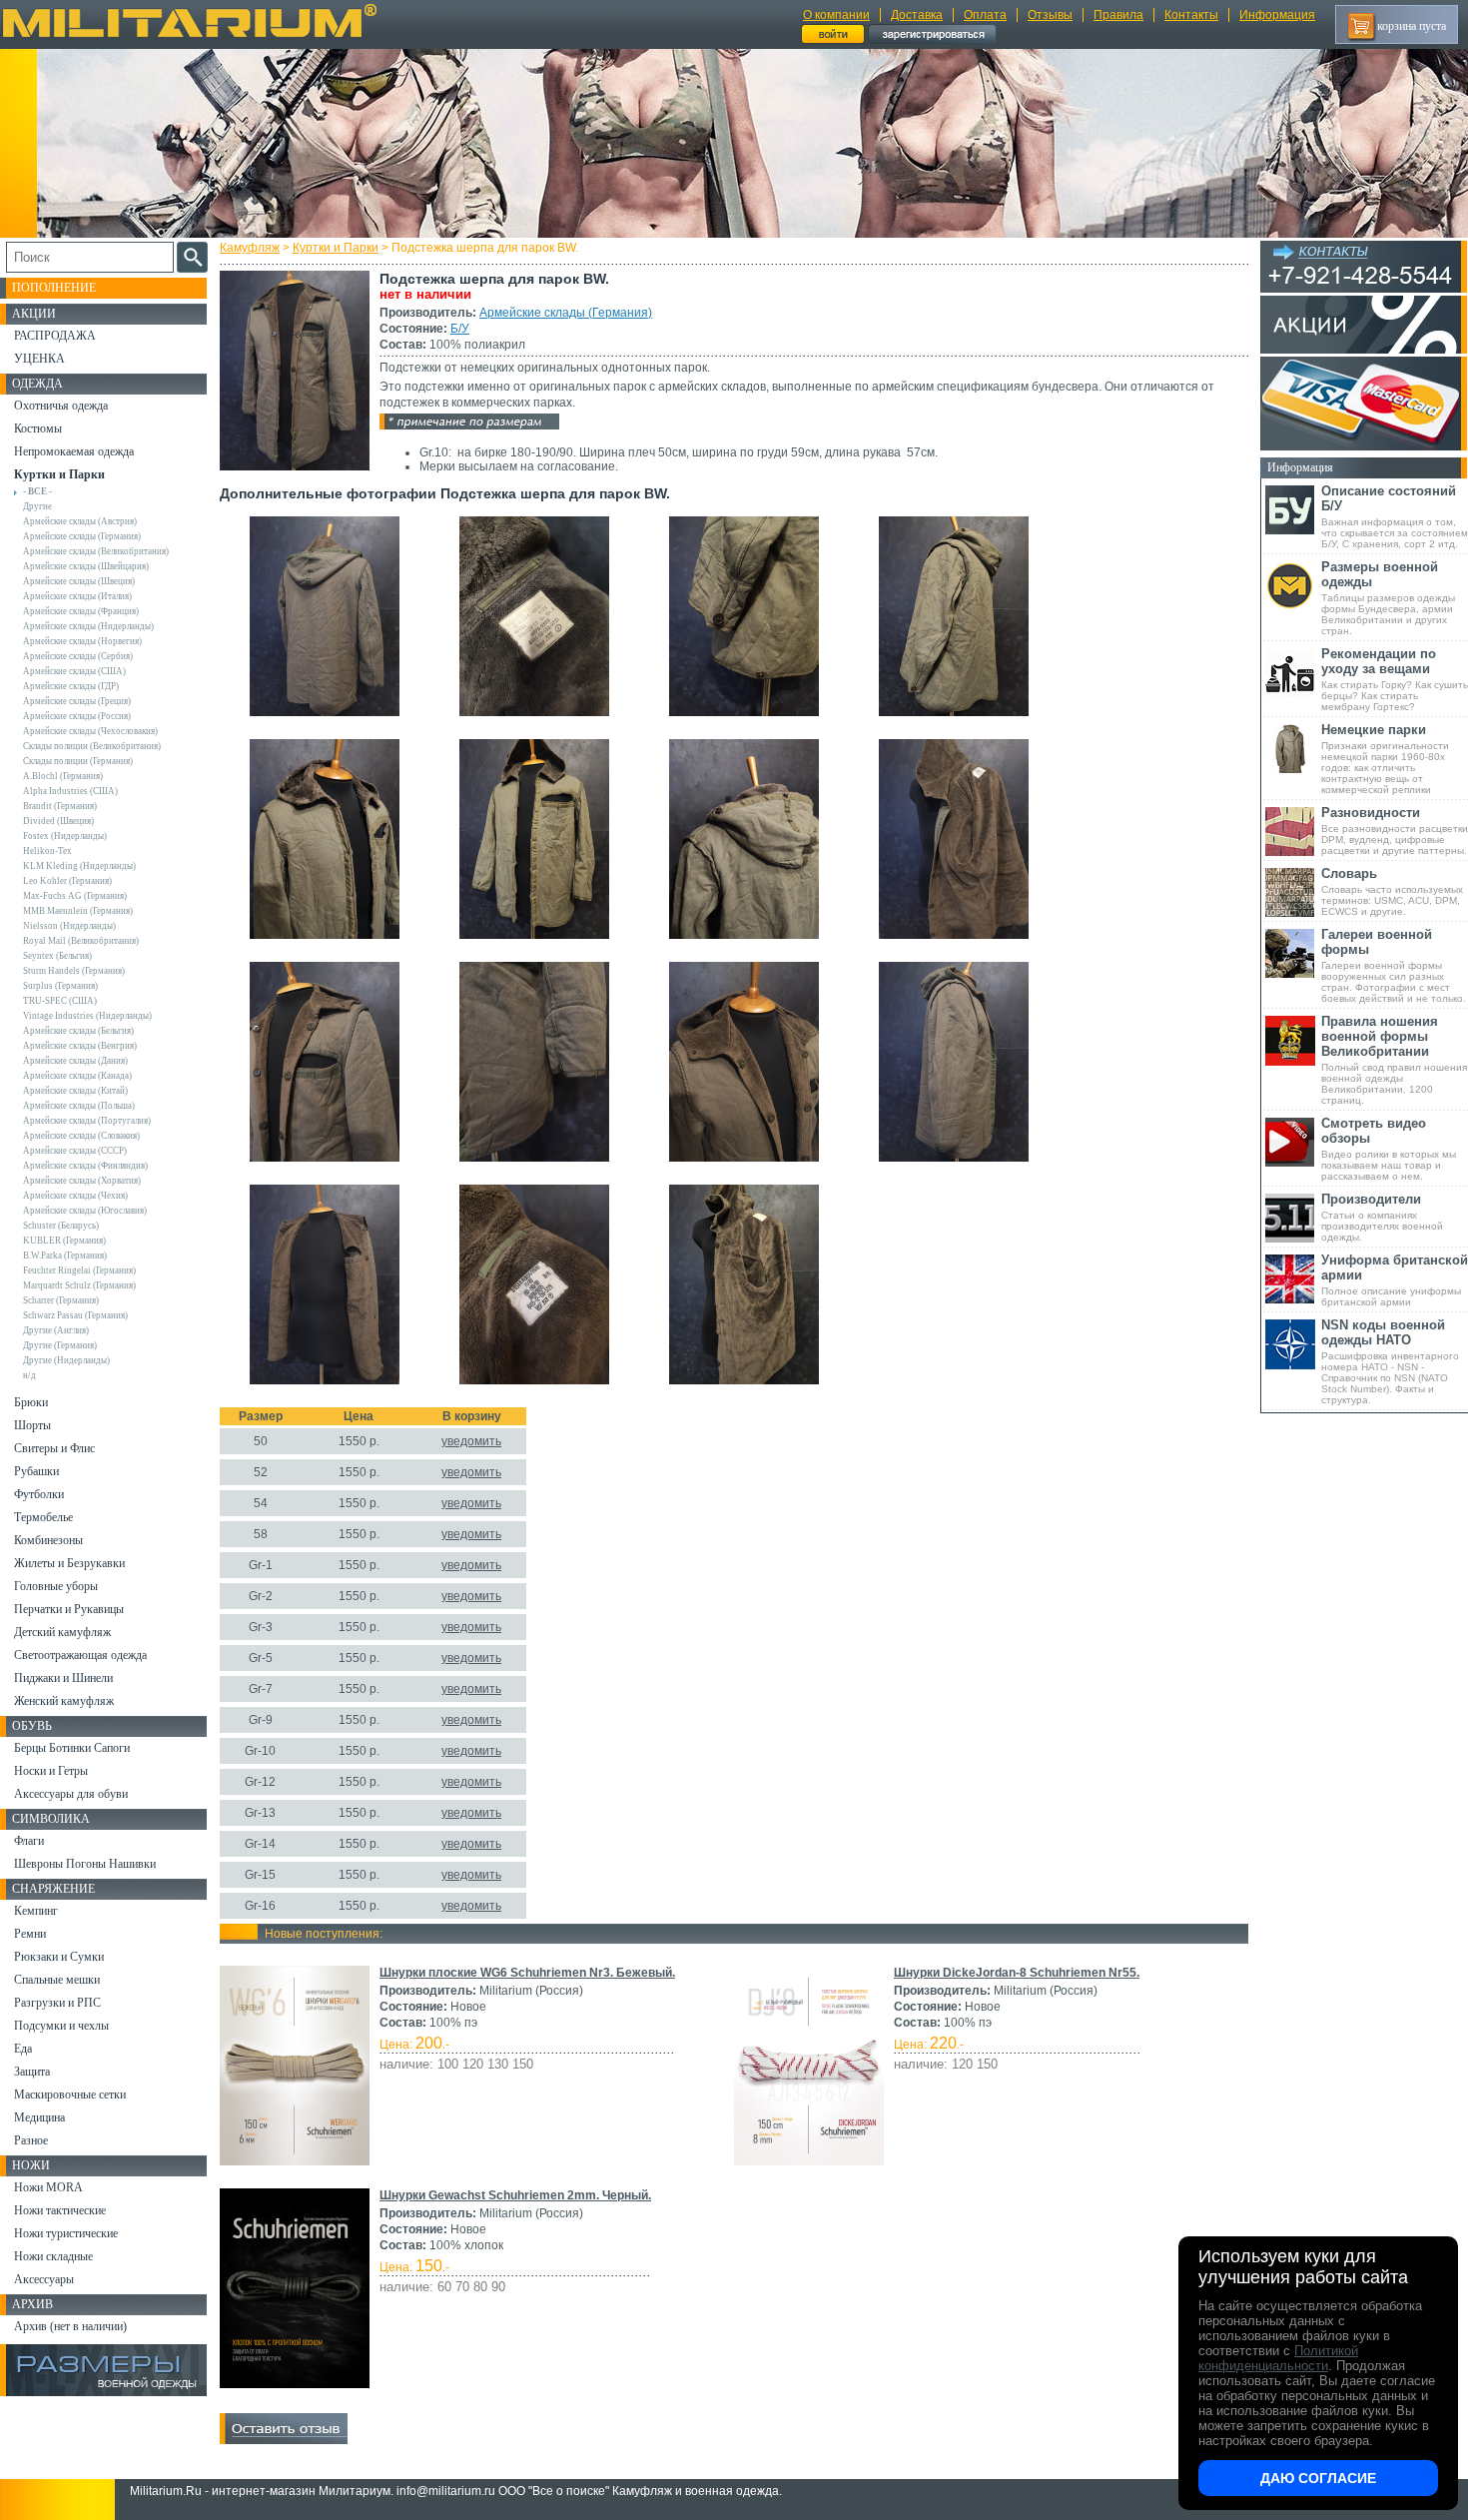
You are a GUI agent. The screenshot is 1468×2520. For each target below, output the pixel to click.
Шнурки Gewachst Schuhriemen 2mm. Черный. (515, 2195)
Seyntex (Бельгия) (57, 956)
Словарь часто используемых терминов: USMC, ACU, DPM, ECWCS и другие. (1392, 891)
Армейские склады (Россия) (77, 716)
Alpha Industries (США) (70, 791)
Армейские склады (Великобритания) (96, 551)
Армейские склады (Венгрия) (80, 1046)
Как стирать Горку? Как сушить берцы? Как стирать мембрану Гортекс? (1395, 679)
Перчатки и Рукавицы (69, 1609)
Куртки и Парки (336, 248)
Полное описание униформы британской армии (1395, 1280)
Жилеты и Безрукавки (69, 1563)
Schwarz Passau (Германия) (75, 1315)
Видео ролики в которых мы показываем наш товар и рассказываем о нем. (1389, 1149)
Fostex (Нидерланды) (65, 836)
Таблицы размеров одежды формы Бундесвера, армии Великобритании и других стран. (1388, 598)
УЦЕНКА (39, 359)
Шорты (32, 1425)
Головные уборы (56, 1586)
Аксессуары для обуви (71, 1794)
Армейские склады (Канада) (77, 1076)
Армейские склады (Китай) (75, 1091)
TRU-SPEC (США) (60, 1001)
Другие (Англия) (56, 1330)
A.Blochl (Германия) (63, 776)
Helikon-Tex (47, 851)
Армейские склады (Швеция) (79, 581)
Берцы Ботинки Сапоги (72, 1748)
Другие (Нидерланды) (66, 1360)
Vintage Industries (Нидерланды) (87, 1016)
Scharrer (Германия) (61, 1300)
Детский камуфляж (62, 1632)
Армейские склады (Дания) (75, 1061)
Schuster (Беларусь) (61, 1226)
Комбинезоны (48, 1540)
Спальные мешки (57, 1980)
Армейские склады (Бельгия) (78, 1031)
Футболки (39, 1494)
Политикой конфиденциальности (1278, 2358)
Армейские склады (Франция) (81, 611)
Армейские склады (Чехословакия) (90, 731)
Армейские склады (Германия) (566, 313)
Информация (1277, 15)
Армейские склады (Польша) (79, 1106)
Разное (31, 2140)
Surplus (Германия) (60, 986)
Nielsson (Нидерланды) (69, 926)
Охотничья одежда (61, 406)
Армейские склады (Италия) (77, 596)
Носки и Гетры (51, 1771)
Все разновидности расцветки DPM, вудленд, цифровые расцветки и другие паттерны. (1395, 831)
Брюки (31, 1402)
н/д (29, 1375)
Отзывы (1050, 15)
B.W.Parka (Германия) (65, 1256)
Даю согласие (1318, 2478)
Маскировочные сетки (70, 2095)
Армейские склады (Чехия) (75, 1196)
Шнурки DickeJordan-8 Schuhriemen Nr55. (1017, 1973)
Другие (37, 506)
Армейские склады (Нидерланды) (88, 626)
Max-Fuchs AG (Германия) (75, 896)
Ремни (30, 1934)
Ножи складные (53, 2256)
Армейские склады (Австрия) (80, 521)
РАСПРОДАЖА (55, 336)
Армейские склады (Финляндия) (85, 1166)
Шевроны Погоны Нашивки (85, 1864)
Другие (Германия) (60, 1345)
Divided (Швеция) (58, 821)
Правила (1118, 15)
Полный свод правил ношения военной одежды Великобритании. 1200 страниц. (1394, 1060)
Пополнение (54, 288)
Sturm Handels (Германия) (74, 971)
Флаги (29, 1841)
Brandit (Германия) (60, 806)
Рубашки (36, 1471)
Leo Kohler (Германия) (67, 881)
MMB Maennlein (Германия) (78, 911)
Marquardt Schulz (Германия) (79, 1285)
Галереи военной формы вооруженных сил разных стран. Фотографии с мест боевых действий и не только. (1394, 965)
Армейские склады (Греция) (77, 701)
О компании (836, 15)
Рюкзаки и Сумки (59, 1957)
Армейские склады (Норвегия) (82, 641)
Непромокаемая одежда (74, 451)
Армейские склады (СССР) (75, 1151)
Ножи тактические (60, 2210)
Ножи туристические (66, 2233)
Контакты (1191, 15)
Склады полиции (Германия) (78, 761)
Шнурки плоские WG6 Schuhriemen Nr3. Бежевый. (527, 1973)
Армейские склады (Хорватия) (82, 1181)
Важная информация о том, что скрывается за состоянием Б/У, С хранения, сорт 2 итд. (1395, 516)
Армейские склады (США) (74, 671)
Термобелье (43, 1517)
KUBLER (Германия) (64, 1241)
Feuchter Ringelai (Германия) (79, 1270)
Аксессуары (44, 2279)
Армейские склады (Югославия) (85, 1211)
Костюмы (38, 428)
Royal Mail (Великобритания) (81, 941)
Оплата (985, 15)
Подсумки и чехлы (61, 2026)
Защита (32, 2072)
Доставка (917, 15)
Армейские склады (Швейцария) (86, 566)
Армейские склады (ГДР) (71, 686)
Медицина (39, 2117)
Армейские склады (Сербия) (78, 656)
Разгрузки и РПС (57, 2003)
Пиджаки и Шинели (63, 1678)
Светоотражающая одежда (80, 1655)
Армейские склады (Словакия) (81, 1136)
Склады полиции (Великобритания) (92, 746)
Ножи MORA (48, 2187)
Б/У (460, 329)
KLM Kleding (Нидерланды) (79, 866)
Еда (23, 2049)
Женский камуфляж (64, 1701)
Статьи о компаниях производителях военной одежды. (1382, 1217)
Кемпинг (36, 1911)
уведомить (471, 1441)
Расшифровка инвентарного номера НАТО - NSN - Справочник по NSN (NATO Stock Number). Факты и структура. (1390, 1361)
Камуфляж (250, 248)
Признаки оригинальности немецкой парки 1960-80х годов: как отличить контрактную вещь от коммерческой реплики (1385, 759)
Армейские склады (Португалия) (87, 1121)
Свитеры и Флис (54, 1448)
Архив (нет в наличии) (70, 2326)
